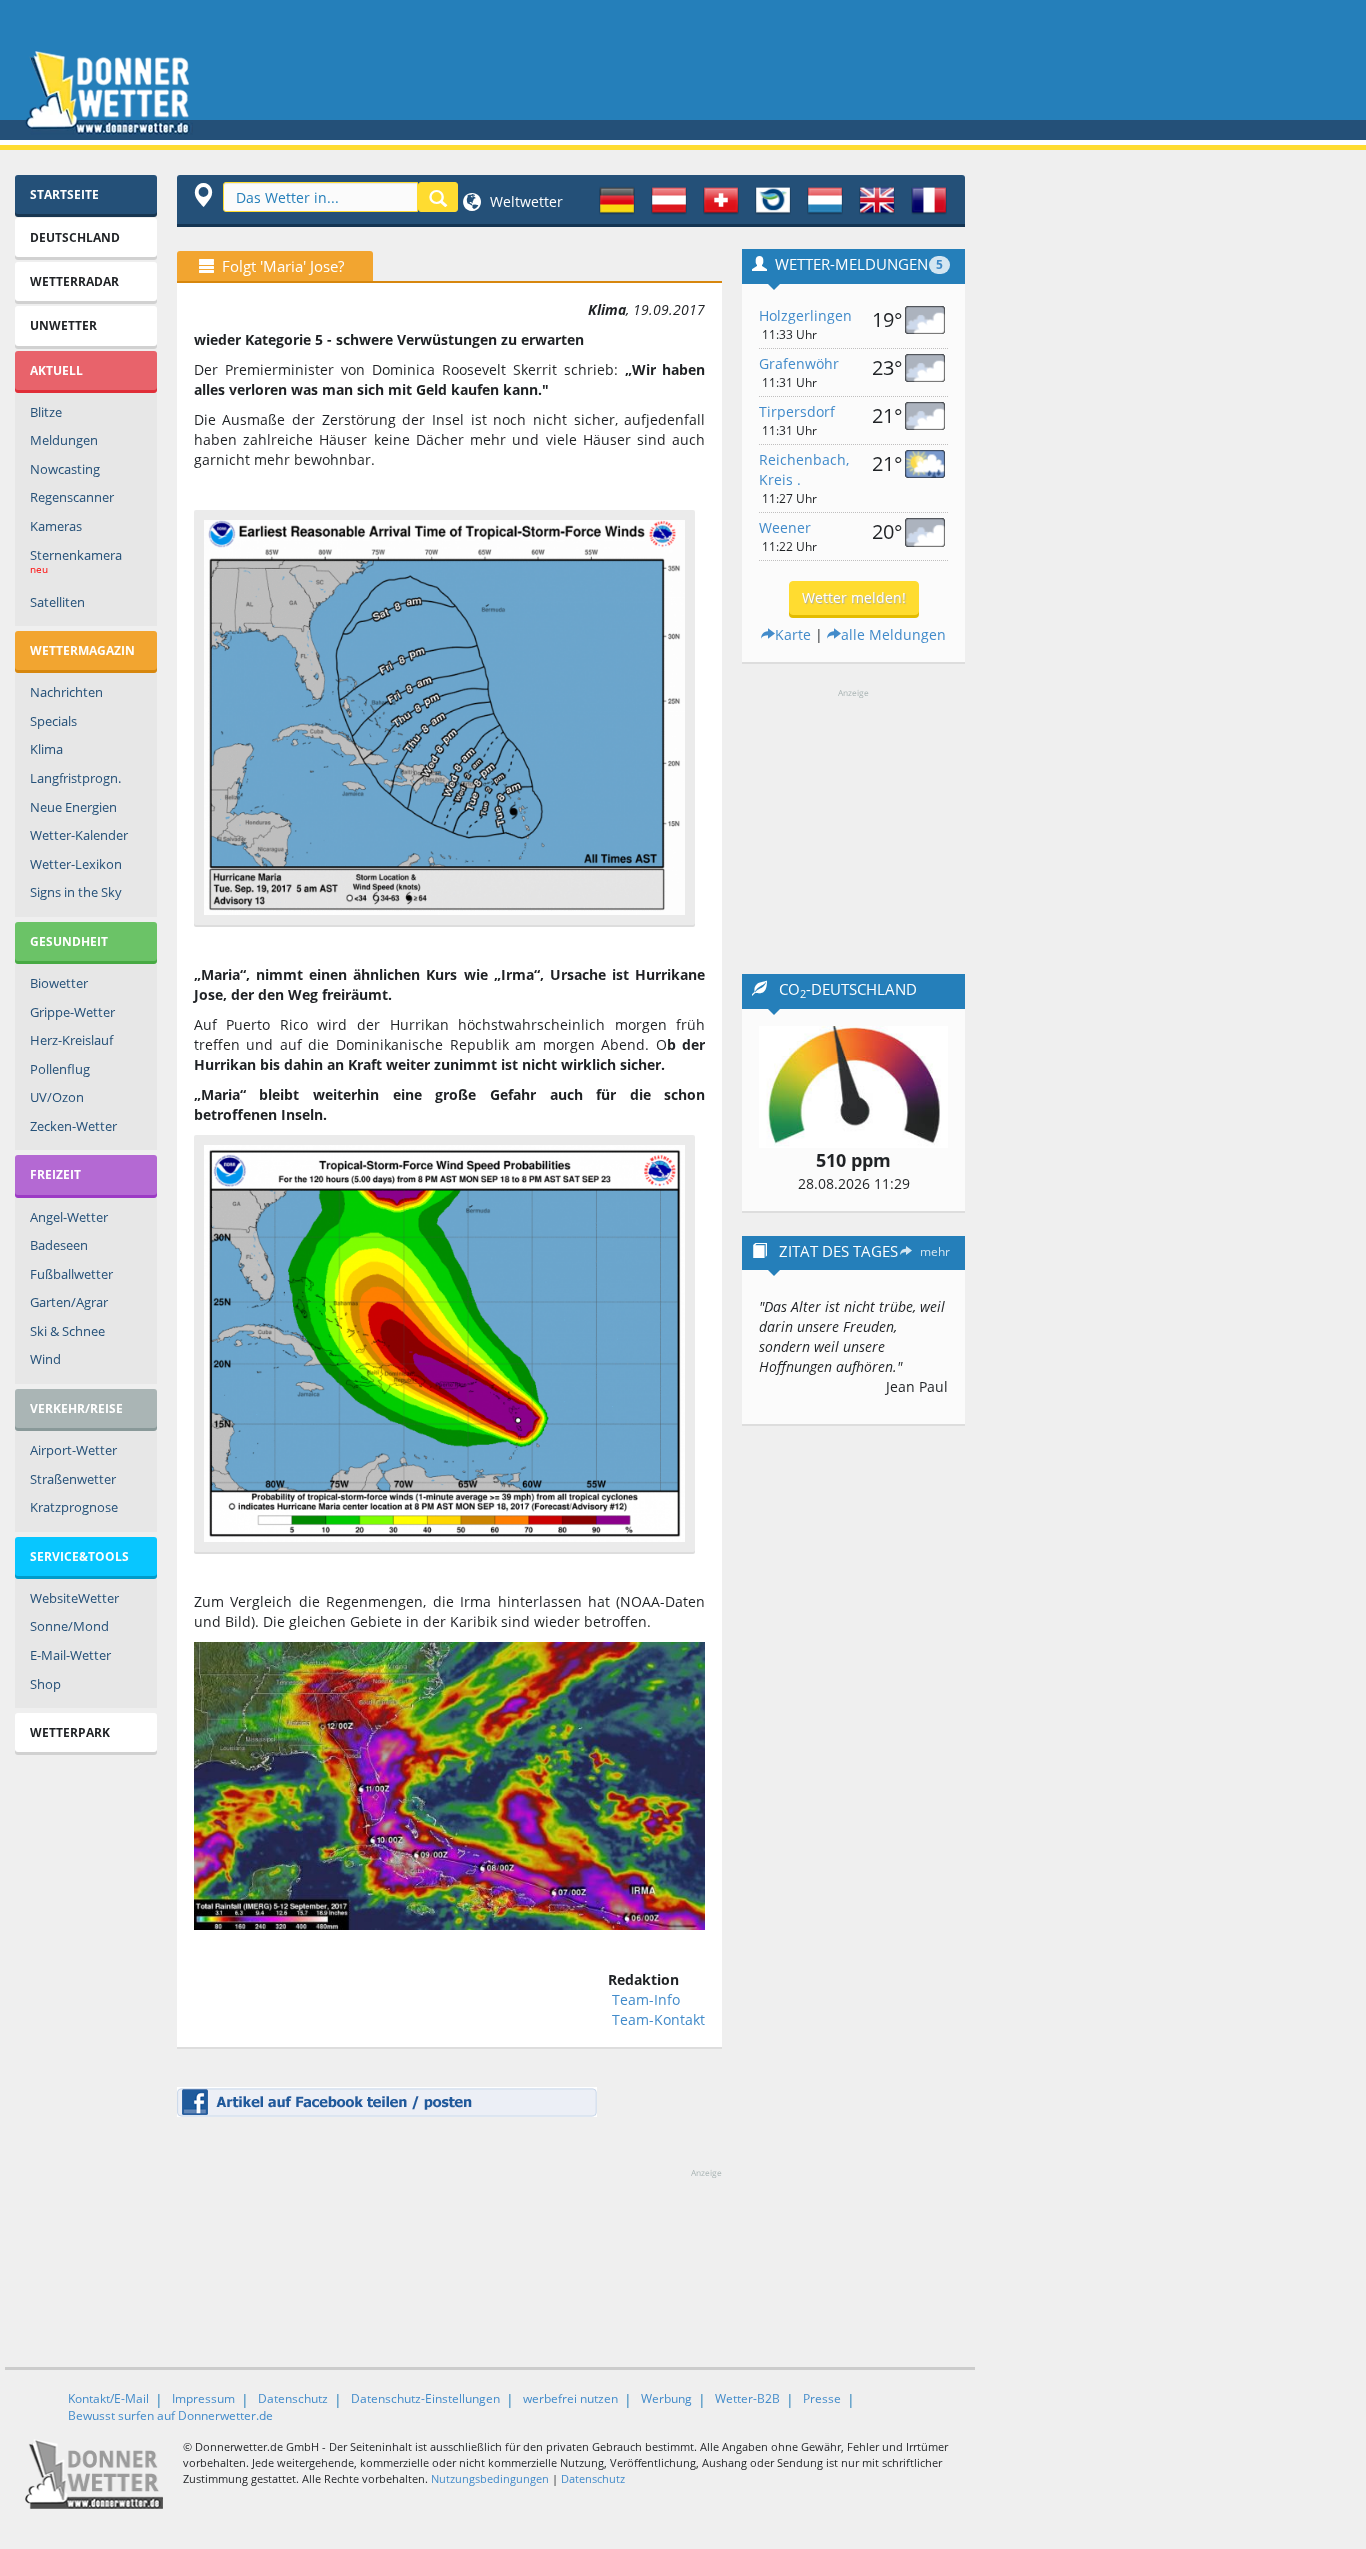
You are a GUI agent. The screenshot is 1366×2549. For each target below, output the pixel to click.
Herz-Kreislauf (71, 1040)
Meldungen (64, 440)
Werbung (666, 2398)
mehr (935, 1251)
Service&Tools (79, 1556)
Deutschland (75, 237)
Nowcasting (65, 469)
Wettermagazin (82, 650)
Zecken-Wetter (73, 1126)
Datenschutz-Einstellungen (425, 2398)
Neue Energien (73, 807)
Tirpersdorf (797, 411)
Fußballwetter (71, 1274)
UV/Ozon (57, 1097)
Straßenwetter (73, 1479)
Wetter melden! (854, 597)
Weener (785, 527)
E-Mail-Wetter (70, 1655)
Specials (53, 721)
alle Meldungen (893, 634)
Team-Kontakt (658, 2019)
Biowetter (59, 983)
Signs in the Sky (76, 892)
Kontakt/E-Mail (108, 2398)
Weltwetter (524, 201)
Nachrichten (66, 692)
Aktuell (56, 370)
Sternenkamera (76, 561)
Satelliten (57, 602)
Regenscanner (72, 497)
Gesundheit (69, 941)
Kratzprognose (74, 1507)
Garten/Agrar (69, 1302)
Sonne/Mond (69, 1626)
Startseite (64, 194)
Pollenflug (60, 1069)
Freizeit (55, 1174)
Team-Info (646, 1999)
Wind (45, 1359)
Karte (793, 634)
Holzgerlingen (805, 315)
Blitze (46, 412)
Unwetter (63, 325)
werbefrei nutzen (570, 2398)
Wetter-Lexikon (76, 864)
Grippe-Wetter (72, 1012)
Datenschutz (293, 2398)
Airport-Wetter (73, 1450)
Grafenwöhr (799, 363)
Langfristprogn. (75, 778)
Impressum (203, 2398)
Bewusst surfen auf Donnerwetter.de (170, 2415)
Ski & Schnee (67, 1331)
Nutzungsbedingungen (490, 2478)
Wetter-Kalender (79, 835)
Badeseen (59, 1245)
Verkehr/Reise (76, 1408)
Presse (822, 2398)
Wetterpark (70, 1732)
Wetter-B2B (747, 2398)
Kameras (56, 526)
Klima (46, 749)
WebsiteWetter (74, 1598)
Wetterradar (74, 281)
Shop (45, 1684)
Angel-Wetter (69, 1217)
